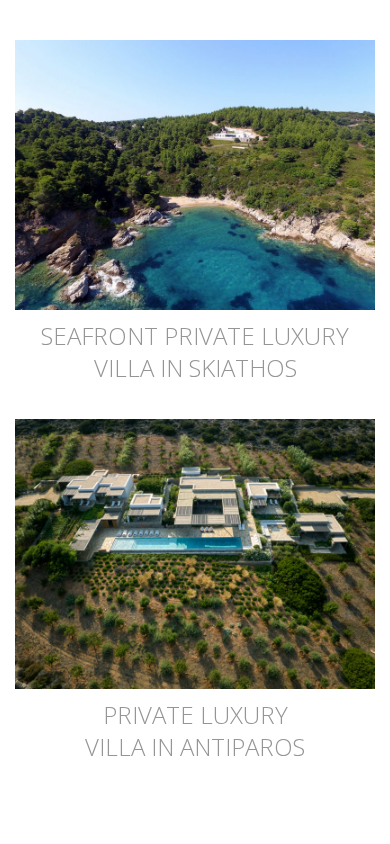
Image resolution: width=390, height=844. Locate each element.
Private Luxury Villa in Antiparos (195, 730)
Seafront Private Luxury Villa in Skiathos (195, 351)
